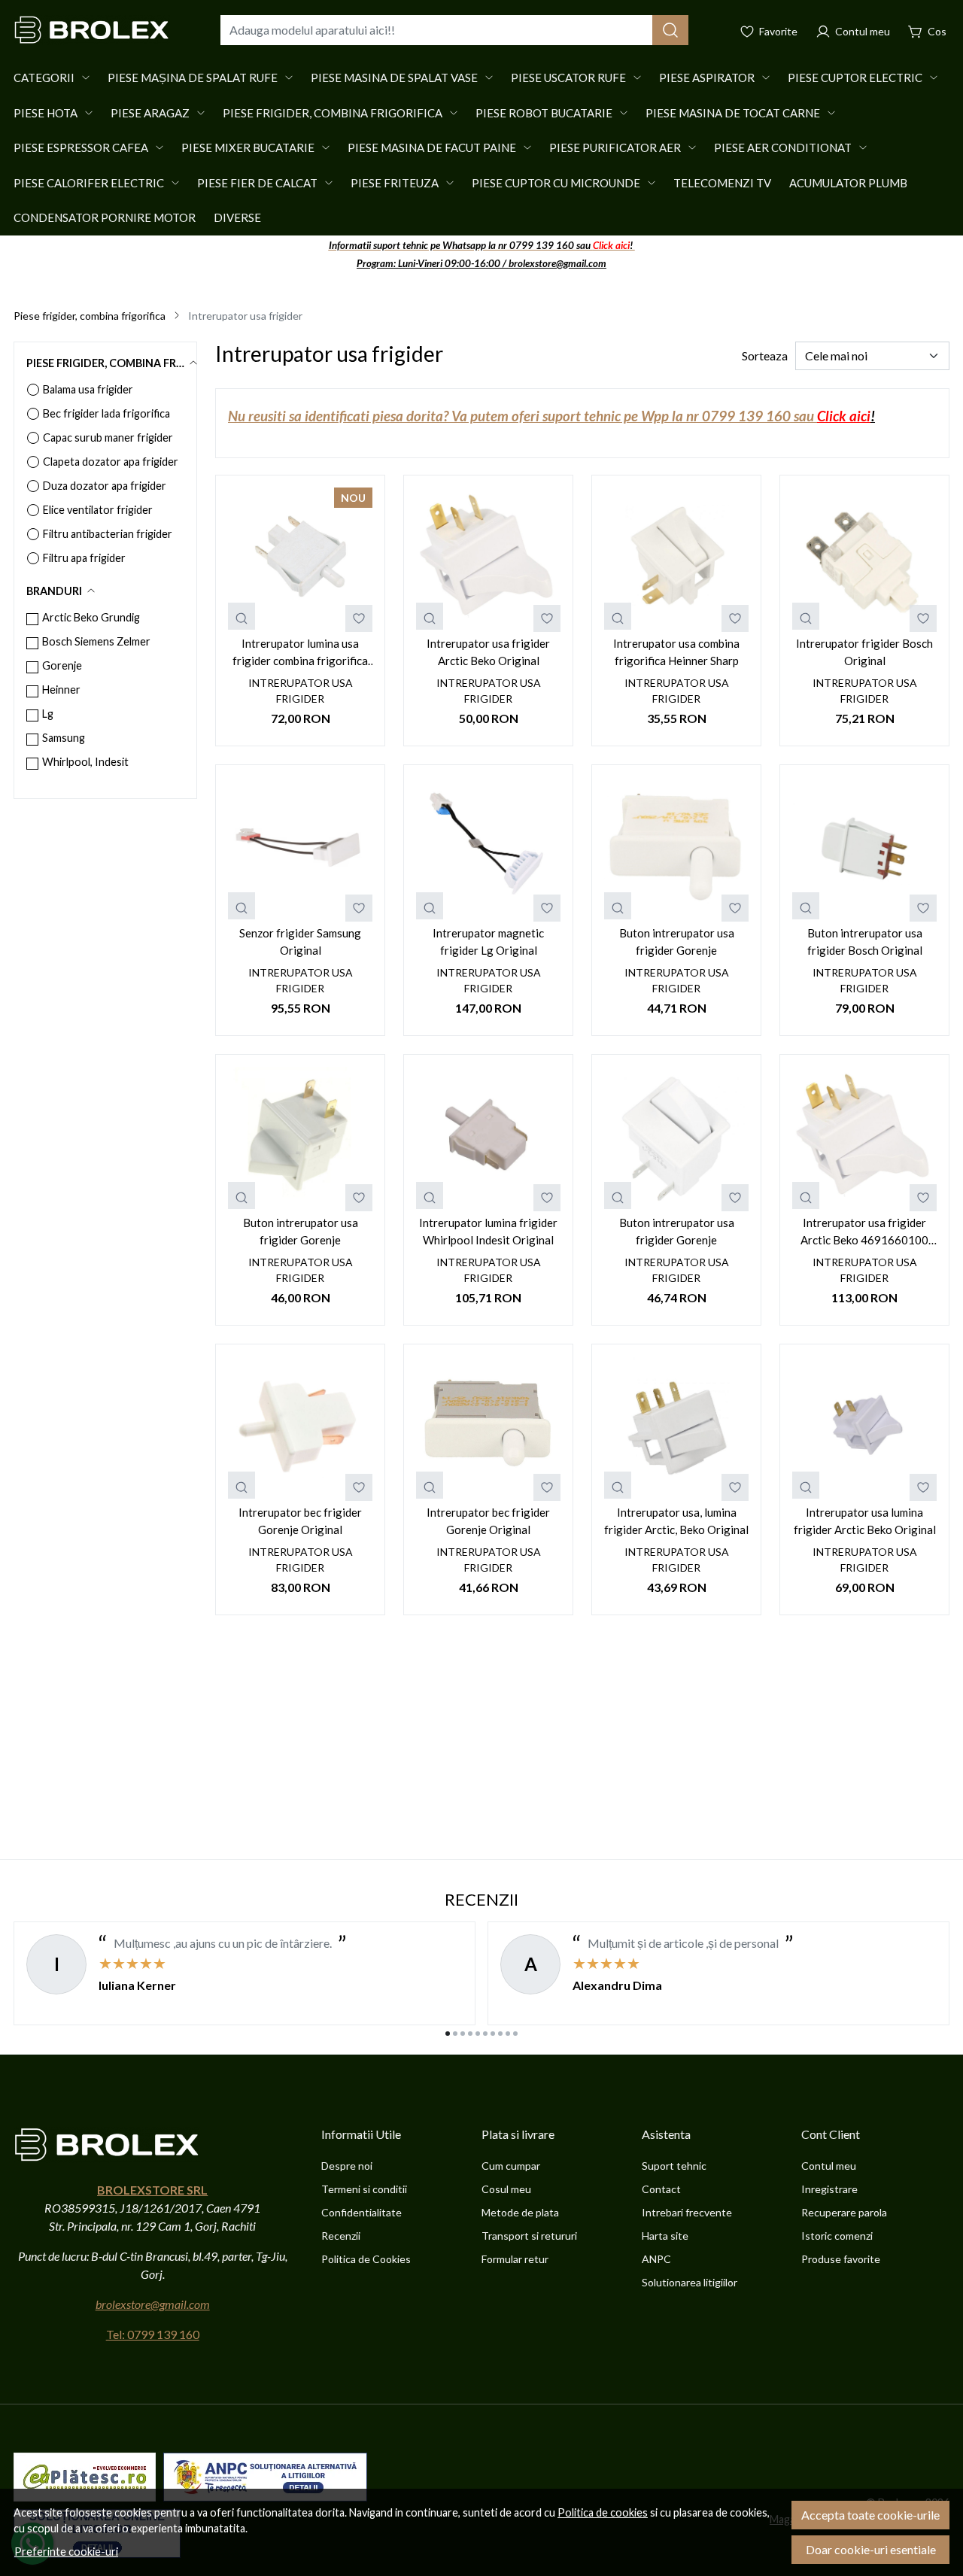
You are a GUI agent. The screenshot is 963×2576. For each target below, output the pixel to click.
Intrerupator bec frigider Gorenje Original (300, 1521)
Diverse (237, 217)
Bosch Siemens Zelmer (96, 641)
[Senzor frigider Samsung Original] (300, 849)
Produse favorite (841, 2259)
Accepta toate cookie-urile (870, 2515)
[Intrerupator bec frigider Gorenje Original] (300, 1429)
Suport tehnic (674, 2166)
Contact (661, 2189)
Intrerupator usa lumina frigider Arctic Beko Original (865, 1521)
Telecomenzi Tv (722, 183)
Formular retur (515, 2259)
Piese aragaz (150, 113)
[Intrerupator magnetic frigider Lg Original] (488, 849)
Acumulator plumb (848, 183)
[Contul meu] (853, 30)
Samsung (64, 738)
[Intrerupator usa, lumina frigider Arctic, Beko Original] (676, 1429)
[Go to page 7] (493, 2034)
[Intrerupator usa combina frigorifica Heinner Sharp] (676, 560)
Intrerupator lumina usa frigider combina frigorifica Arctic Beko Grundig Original (300, 653)
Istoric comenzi (837, 2236)
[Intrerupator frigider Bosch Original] (864, 560)
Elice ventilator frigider (98, 510)
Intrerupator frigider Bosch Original (864, 652)
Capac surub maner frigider (108, 437)
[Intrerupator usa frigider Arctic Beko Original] (488, 560)
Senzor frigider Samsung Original (300, 942)
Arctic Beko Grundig (91, 617)
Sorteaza (765, 355)
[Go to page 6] (485, 2034)
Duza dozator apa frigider (105, 486)
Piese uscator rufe (568, 77)
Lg (48, 714)
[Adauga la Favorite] (359, 618)
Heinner (61, 690)
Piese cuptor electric (855, 77)
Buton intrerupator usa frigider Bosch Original (865, 942)
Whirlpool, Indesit (85, 762)
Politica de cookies (603, 2512)
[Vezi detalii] (242, 616)
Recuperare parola (844, 2212)
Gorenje (62, 665)
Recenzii (341, 2236)
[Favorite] (769, 30)
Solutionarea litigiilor (690, 2282)
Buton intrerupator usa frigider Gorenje (677, 942)
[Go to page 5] (478, 2034)
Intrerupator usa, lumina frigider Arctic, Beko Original (676, 1521)
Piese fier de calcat (257, 183)
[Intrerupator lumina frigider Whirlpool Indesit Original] (488, 1139)
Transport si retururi (529, 2236)
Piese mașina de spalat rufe (193, 77)
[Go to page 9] (508, 2034)
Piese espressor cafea (81, 147)
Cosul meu (506, 2189)
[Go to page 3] (463, 2034)
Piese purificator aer (615, 147)
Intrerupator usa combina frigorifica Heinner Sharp (676, 652)
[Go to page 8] (500, 2034)
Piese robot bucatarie (544, 113)
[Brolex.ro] (92, 30)
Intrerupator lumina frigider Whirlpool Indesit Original (488, 1231)
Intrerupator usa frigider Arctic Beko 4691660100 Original (864, 1232)
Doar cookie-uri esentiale (871, 2549)
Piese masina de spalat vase (394, 77)
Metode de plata (520, 2212)
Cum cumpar (511, 2166)
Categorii (44, 77)
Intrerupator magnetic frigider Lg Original (488, 942)
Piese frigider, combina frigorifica (333, 113)
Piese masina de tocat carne (733, 113)
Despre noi (347, 2166)
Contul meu (829, 2166)
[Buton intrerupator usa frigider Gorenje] (676, 849)
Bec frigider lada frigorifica (106, 413)
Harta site (665, 2236)
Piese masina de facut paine (432, 147)
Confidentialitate (362, 2212)
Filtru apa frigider (84, 558)
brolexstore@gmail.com (153, 2304)
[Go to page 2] (455, 2034)
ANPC (656, 2259)
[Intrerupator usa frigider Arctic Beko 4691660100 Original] (864, 1139)
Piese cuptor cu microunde (556, 183)
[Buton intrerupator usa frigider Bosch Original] (864, 849)
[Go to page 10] (515, 2034)
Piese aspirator (707, 77)
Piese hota (46, 113)
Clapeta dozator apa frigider (111, 462)
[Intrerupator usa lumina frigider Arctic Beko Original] (864, 1429)
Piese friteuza (395, 183)
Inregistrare (829, 2189)
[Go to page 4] (470, 2034)
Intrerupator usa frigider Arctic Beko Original (488, 652)
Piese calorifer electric (89, 183)
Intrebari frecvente (687, 2212)
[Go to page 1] (448, 2034)
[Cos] (927, 30)
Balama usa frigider (88, 389)
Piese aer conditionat (783, 147)
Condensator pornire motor (105, 217)
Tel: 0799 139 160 (153, 2334)
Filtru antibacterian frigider (108, 534)
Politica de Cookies (366, 2259)
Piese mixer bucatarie (248, 147)
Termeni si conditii (364, 2189)
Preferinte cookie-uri (66, 2552)
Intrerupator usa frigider (301, 691)
